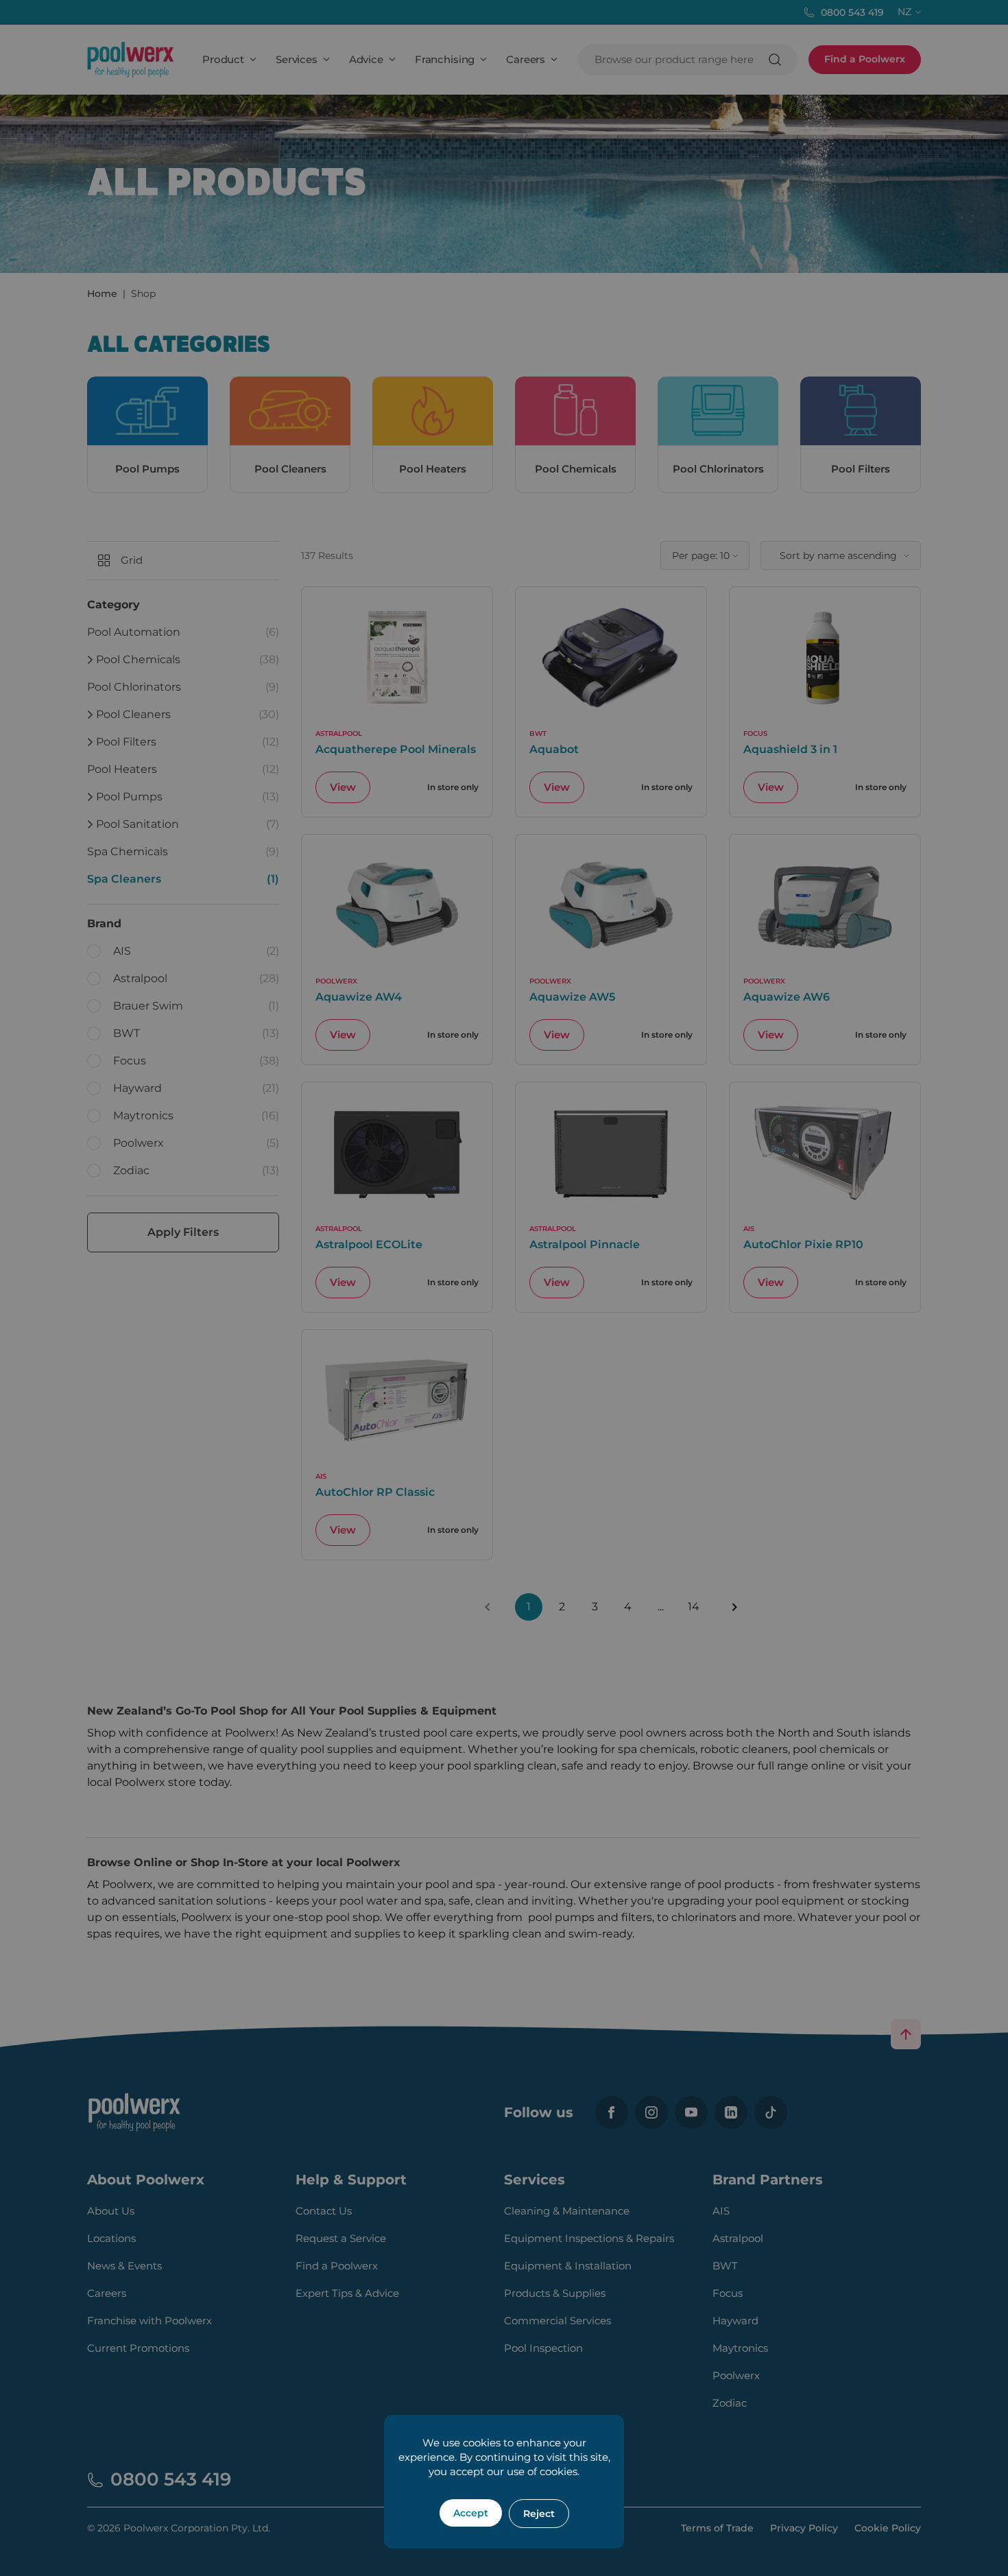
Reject (539, 2514)
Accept (471, 2513)
